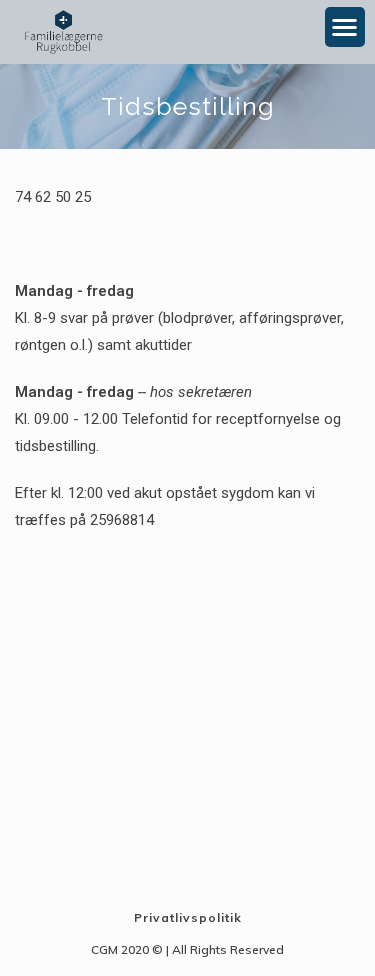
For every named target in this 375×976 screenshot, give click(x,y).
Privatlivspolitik (188, 917)
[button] (345, 27)
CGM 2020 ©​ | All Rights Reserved (187, 949)
